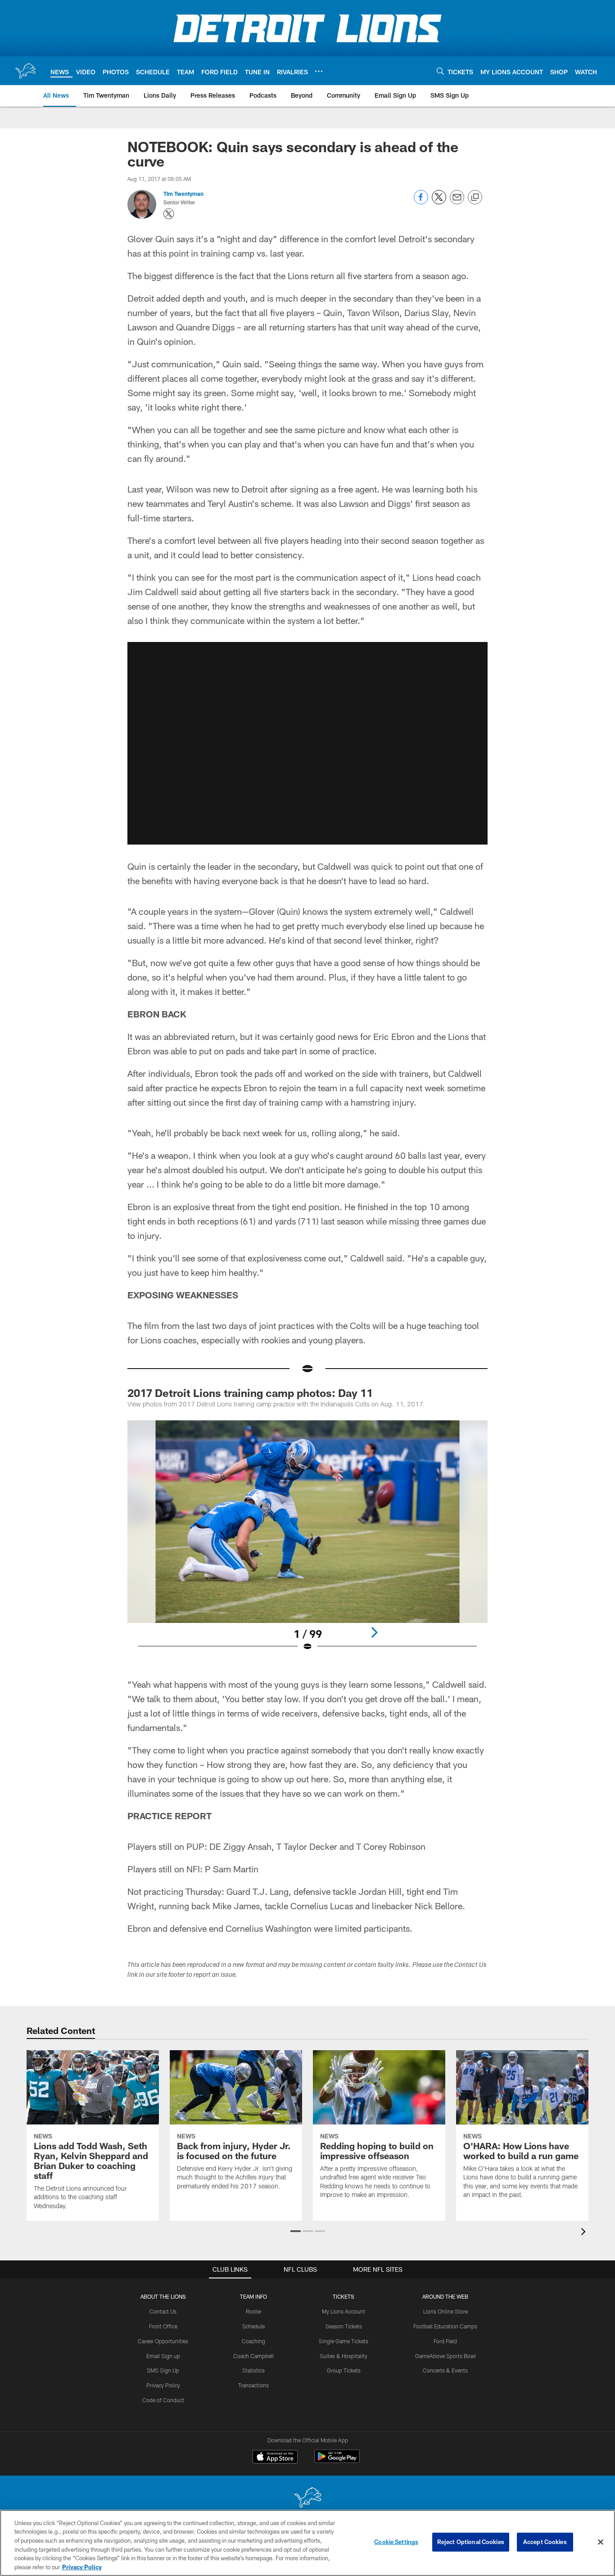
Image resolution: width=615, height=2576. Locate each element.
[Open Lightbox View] (307, 1541)
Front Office (163, 2326)
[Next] (374, 1632)
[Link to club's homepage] (25, 71)
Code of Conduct (163, 2400)
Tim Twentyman (183, 194)
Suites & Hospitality (344, 2356)
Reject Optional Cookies (471, 2542)
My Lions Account (344, 2311)
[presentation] (585, 2233)
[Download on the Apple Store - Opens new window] (275, 2458)
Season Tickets (344, 2326)
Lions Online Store (445, 2311)
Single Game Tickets (344, 2341)
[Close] (601, 2542)
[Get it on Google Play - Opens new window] (337, 2461)
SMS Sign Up (163, 2370)
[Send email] (457, 202)
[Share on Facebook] (421, 202)
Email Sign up (163, 2356)
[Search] (440, 71)
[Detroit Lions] (307, 2498)
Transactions (253, 2385)
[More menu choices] (319, 71)
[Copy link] (475, 198)
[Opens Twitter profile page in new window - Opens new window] (169, 214)
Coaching (253, 2341)
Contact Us (163, 2311)
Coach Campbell (253, 2356)
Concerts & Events (445, 2370)
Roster (254, 2311)
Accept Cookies (545, 2542)
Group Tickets (344, 2370)
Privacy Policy (163, 2385)
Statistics (253, 2370)
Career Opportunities (163, 2341)
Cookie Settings (396, 2542)
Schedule (253, 2326)
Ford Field (445, 2341)
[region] (307, 2543)
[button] (307, 743)
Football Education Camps (445, 2326)
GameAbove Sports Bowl (445, 2356)
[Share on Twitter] (439, 202)
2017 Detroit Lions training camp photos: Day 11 (250, 1393)
